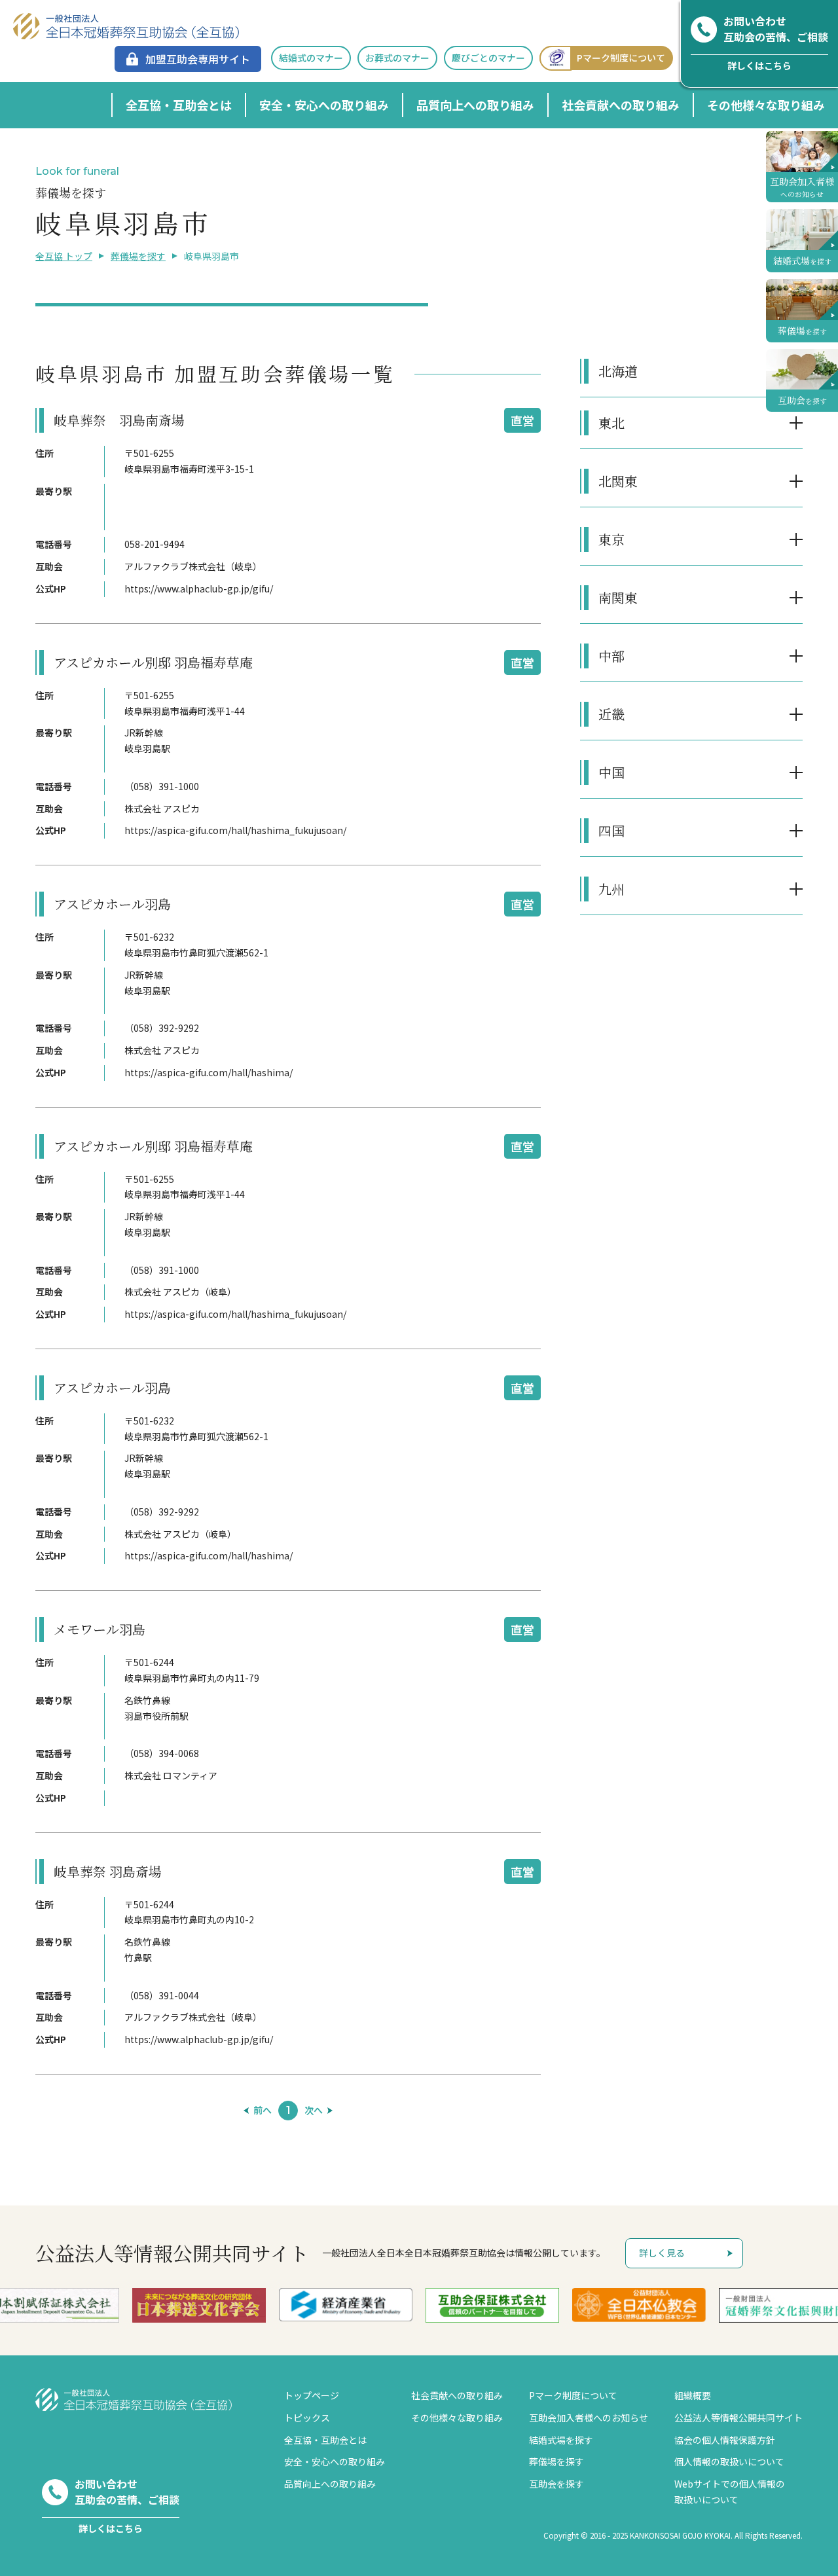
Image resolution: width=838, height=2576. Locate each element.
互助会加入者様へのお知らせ (589, 2418)
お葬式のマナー (397, 58)
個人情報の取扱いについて (729, 2461)
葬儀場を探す (138, 256)
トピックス (307, 2418)
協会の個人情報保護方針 (725, 2440)
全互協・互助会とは (179, 105)
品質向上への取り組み (475, 105)
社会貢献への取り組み (621, 105)
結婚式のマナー (311, 58)
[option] (199, 2305)
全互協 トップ (64, 256)
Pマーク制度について (621, 58)
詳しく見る (662, 2253)
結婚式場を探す (561, 2440)
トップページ (312, 2395)
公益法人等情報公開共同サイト (738, 2418)
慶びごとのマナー (488, 58)
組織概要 (693, 2395)
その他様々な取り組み (766, 105)
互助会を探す (556, 2484)
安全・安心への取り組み (324, 105)
